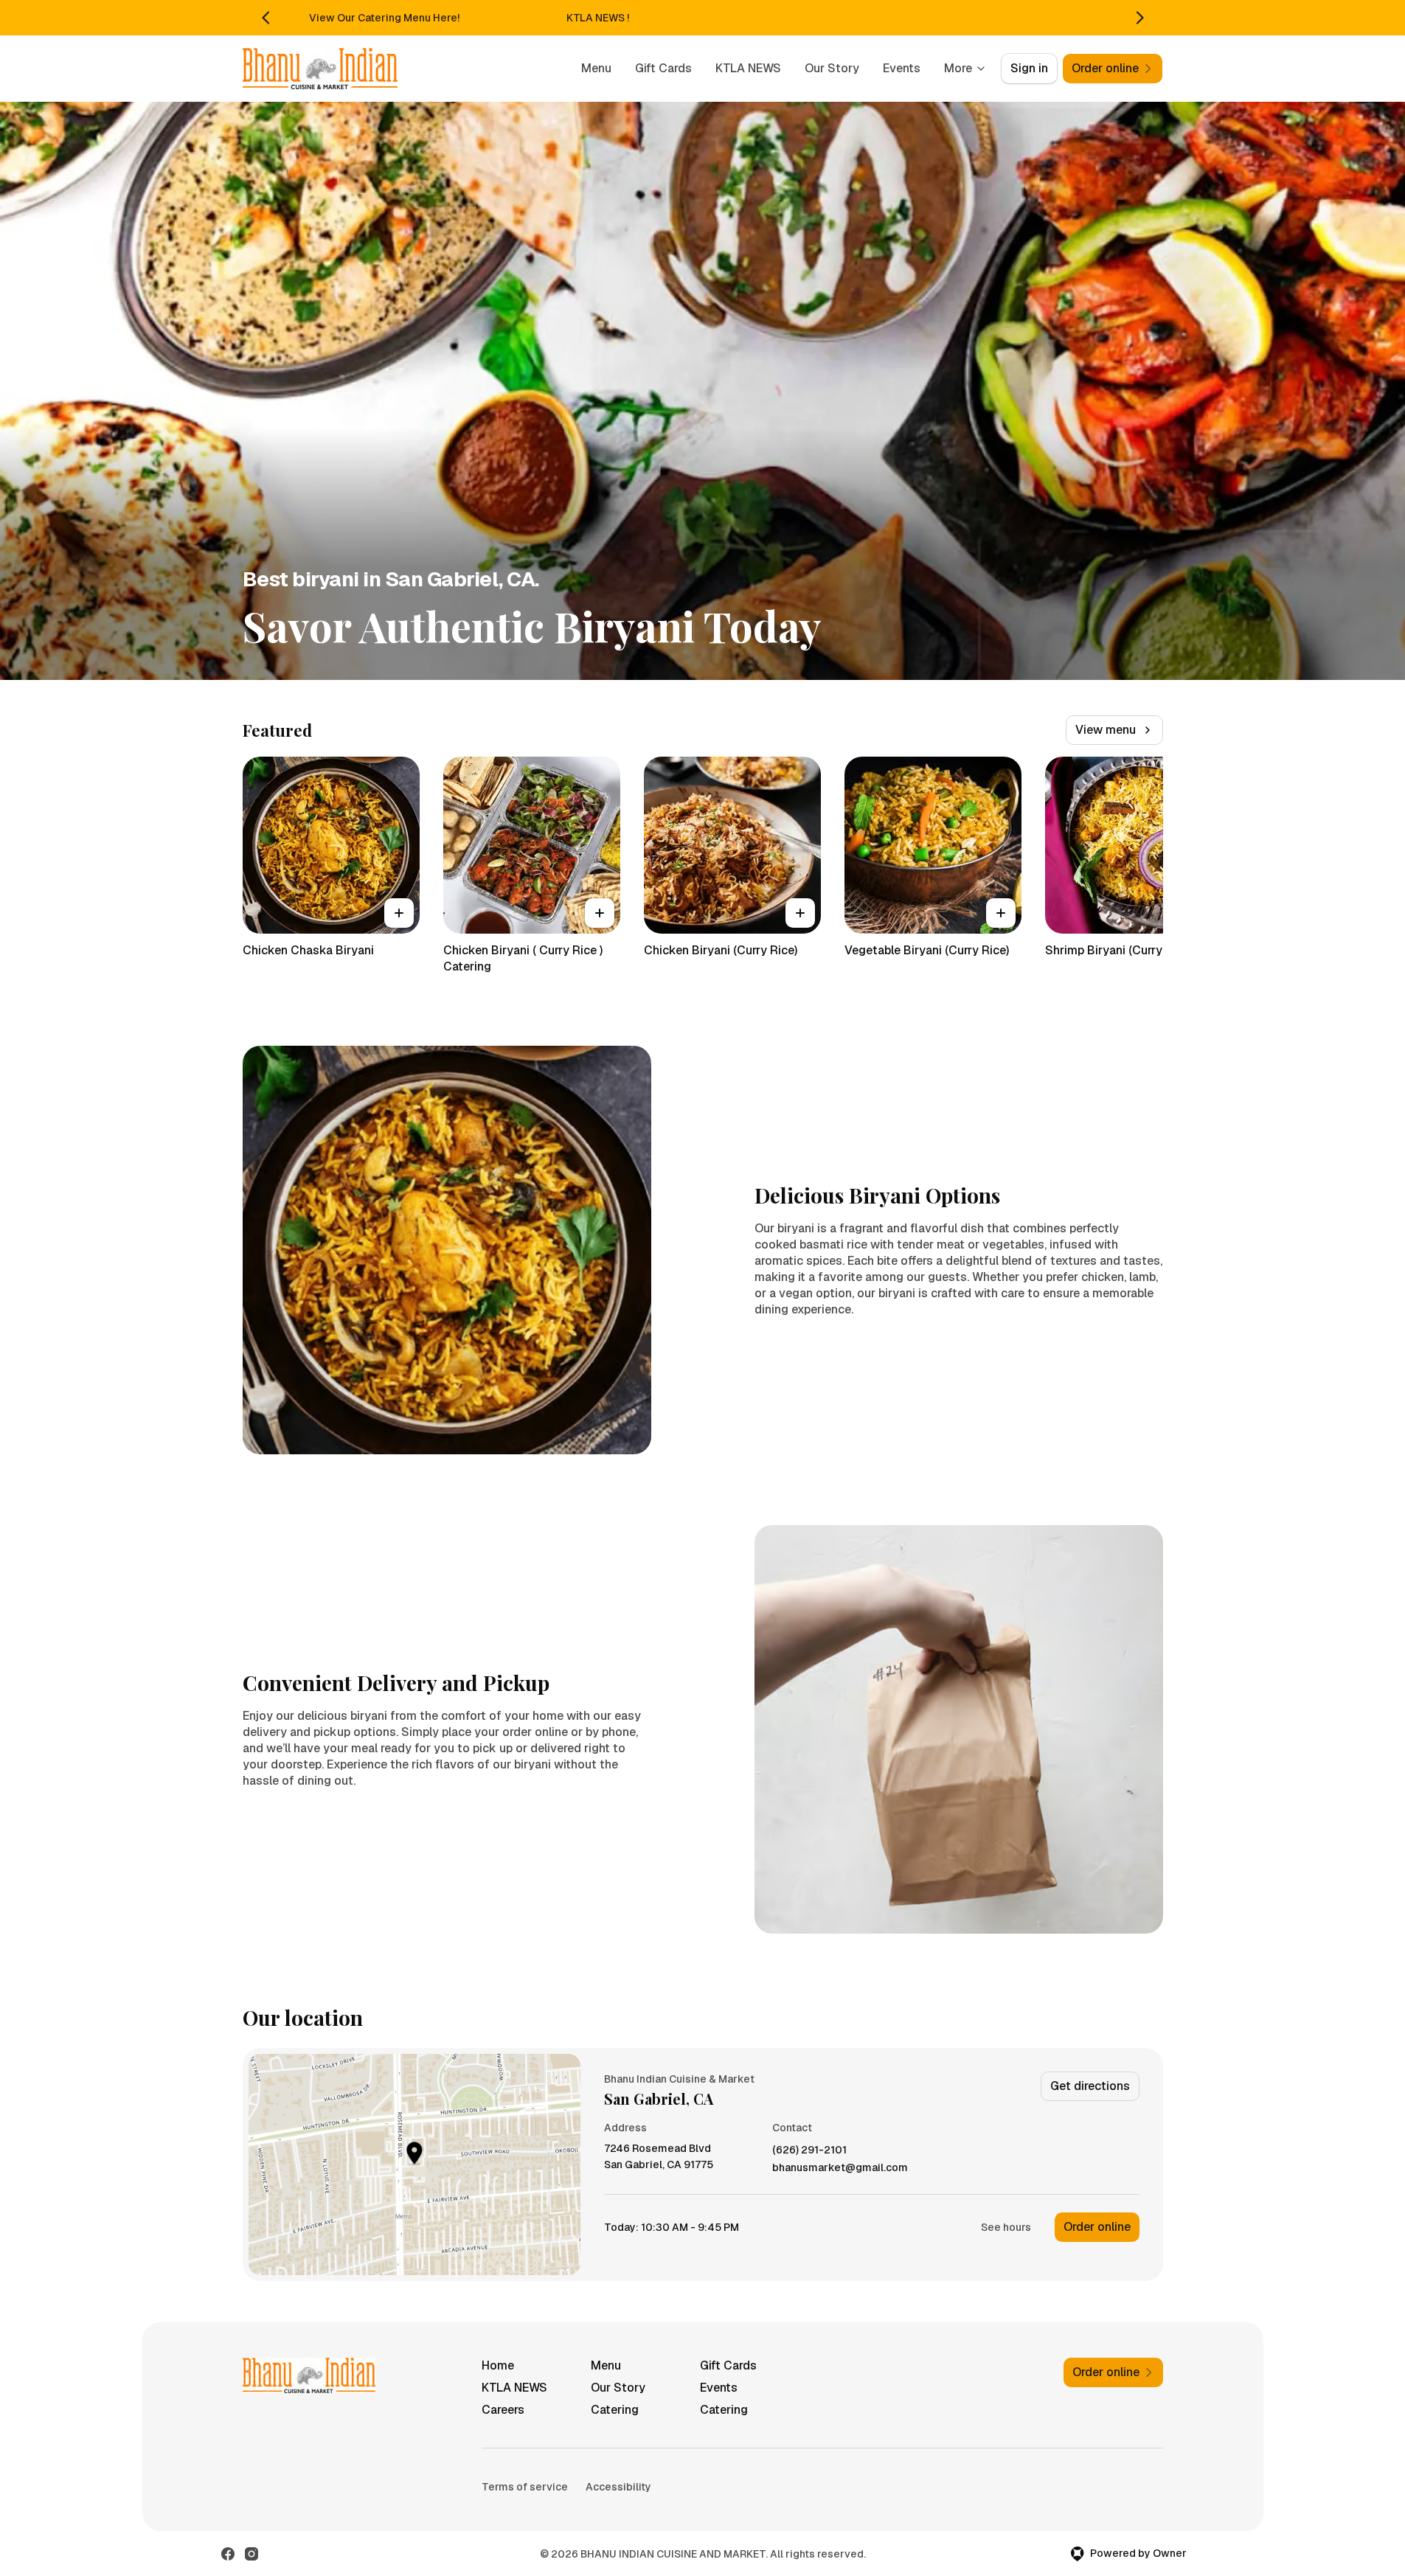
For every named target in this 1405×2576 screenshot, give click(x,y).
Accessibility (618, 2487)
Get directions (1090, 2086)
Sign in (1029, 68)
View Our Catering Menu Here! (384, 18)
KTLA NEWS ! (598, 18)
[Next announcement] (1139, 18)
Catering (615, 2410)
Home (498, 2365)
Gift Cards (663, 68)
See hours (1006, 2227)
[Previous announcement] (266, 18)
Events (902, 68)
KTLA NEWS (748, 68)
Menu (596, 68)
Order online (1097, 2227)
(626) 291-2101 (809, 2150)
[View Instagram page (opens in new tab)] (251, 2554)
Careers (503, 2410)
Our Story (832, 68)
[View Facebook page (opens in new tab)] (228, 2554)
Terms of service (525, 2487)
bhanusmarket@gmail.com (840, 2168)
